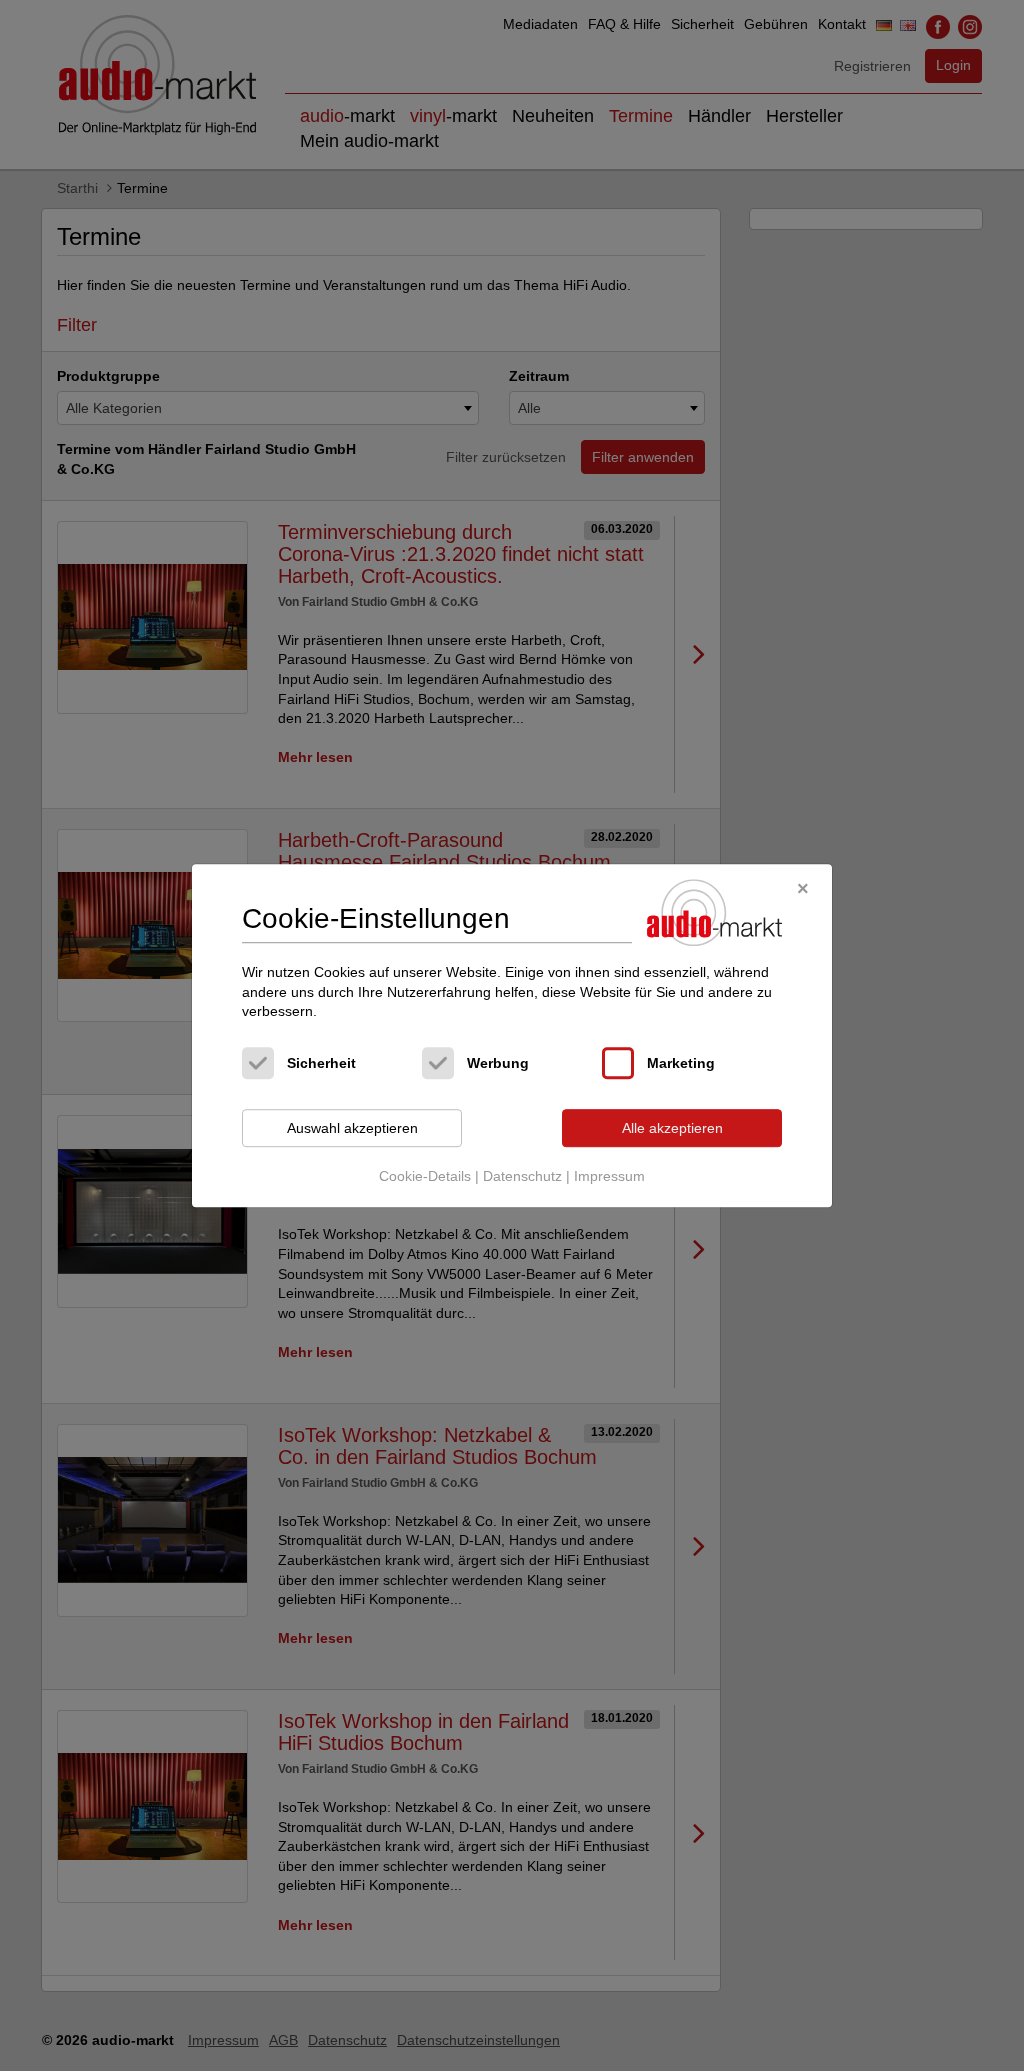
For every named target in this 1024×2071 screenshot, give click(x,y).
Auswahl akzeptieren (352, 1128)
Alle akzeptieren (672, 1128)
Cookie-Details (425, 1177)
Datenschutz (522, 1177)
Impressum (609, 1177)
